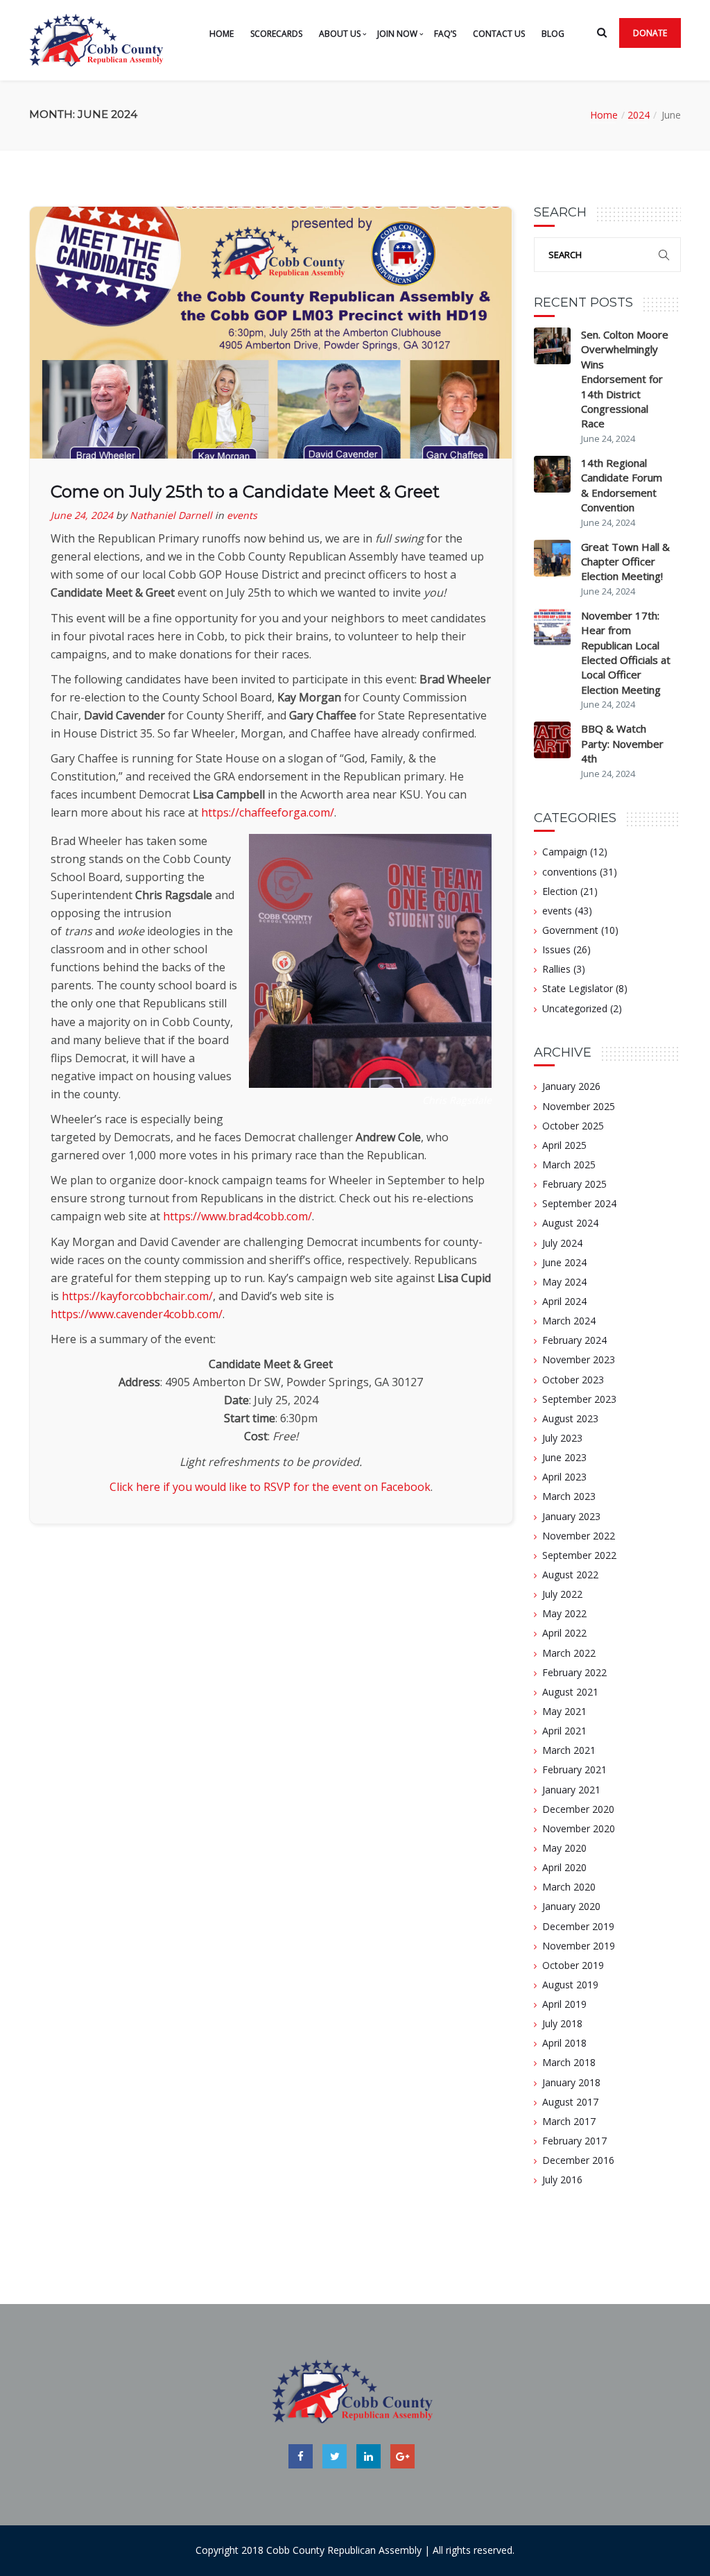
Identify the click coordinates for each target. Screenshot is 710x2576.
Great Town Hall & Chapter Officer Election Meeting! (625, 562)
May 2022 (564, 1613)
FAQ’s (445, 34)
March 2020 (569, 1887)
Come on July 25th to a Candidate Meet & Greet (245, 492)
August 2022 (570, 1575)
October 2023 (573, 1380)
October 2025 (573, 1126)
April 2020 (564, 1867)
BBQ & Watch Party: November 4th (622, 743)
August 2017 (570, 2102)
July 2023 (562, 1438)
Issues (556, 949)
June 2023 (564, 1457)
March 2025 (569, 1165)
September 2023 (579, 1399)
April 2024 (564, 1301)
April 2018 (564, 2043)
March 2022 (569, 1653)
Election (560, 891)
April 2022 (564, 1633)
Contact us (499, 34)
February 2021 (574, 1769)
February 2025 (574, 1184)
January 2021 (571, 1790)
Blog (553, 34)
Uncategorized (575, 1008)
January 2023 (571, 1516)
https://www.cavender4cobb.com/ (137, 1314)
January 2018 (571, 2082)
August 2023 (570, 1418)
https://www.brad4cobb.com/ (237, 1216)
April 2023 (564, 1477)
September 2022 (579, 1555)
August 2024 (570, 1223)
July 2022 (562, 1594)
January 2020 (571, 1906)
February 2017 (574, 2141)
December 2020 (578, 1809)
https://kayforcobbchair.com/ (137, 1296)
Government (570, 930)
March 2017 (569, 2121)
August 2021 (570, 1692)
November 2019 (579, 1946)
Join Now (397, 34)
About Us (340, 34)
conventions (570, 872)
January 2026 (571, 1086)
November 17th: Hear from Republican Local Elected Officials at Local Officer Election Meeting (626, 652)
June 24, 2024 (82, 515)
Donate (650, 33)
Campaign (565, 852)
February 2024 (574, 1340)
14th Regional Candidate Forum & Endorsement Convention (622, 485)
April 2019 (564, 2004)
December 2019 (578, 1926)
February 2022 (574, 1672)
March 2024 (569, 1321)
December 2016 (578, 2160)
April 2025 (564, 1145)
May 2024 (564, 1282)
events (242, 515)
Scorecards (276, 34)
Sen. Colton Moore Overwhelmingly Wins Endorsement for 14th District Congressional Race (625, 379)
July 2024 (562, 1243)
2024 (639, 115)
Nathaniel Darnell (171, 515)
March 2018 (569, 2062)
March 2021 (569, 1750)
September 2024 (579, 1203)
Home (222, 34)
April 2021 (564, 1731)
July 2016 (562, 2180)
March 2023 (569, 1496)
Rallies (556, 969)
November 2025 (579, 1106)
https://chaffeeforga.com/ (268, 812)
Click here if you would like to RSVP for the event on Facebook (270, 1487)
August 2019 (570, 1985)
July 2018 (562, 2023)
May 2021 (564, 1711)
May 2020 (564, 1848)
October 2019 (573, 1965)
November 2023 (579, 1359)
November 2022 (579, 1536)
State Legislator (578, 988)
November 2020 (579, 1828)
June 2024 (564, 1262)
